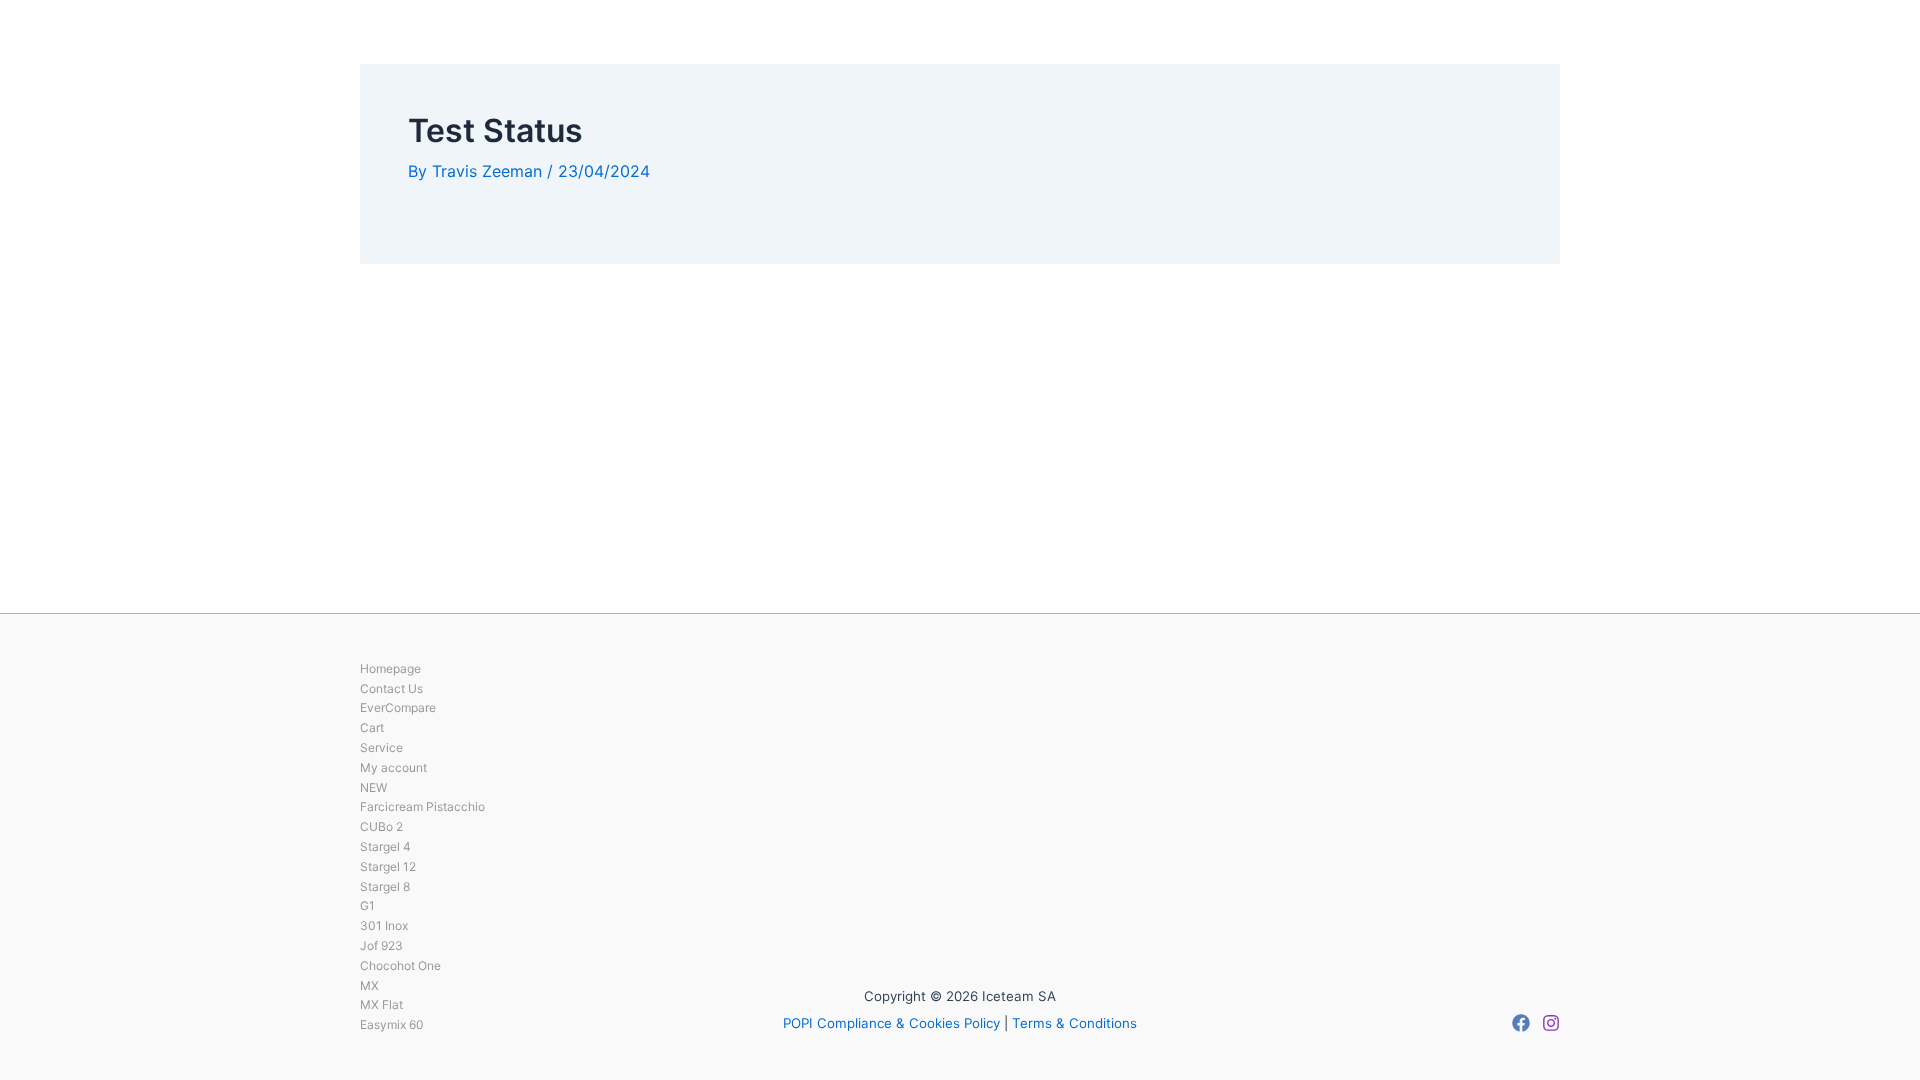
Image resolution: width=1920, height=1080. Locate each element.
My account (393, 767)
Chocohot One (400, 965)
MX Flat (381, 1004)
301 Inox (384, 925)
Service (381, 747)
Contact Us (391, 688)
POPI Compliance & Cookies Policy (891, 1023)
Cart (372, 727)
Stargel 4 (385, 846)
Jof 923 (381, 945)
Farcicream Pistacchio (422, 806)
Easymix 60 (392, 1024)
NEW (373, 787)
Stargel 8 (385, 886)
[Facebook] (1521, 1023)
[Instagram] (1551, 1023)
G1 (367, 905)
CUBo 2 (381, 826)
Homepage (390, 668)
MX (369, 985)
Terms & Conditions (1074, 1023)
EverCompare (398, 707)
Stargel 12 (388, 866)
